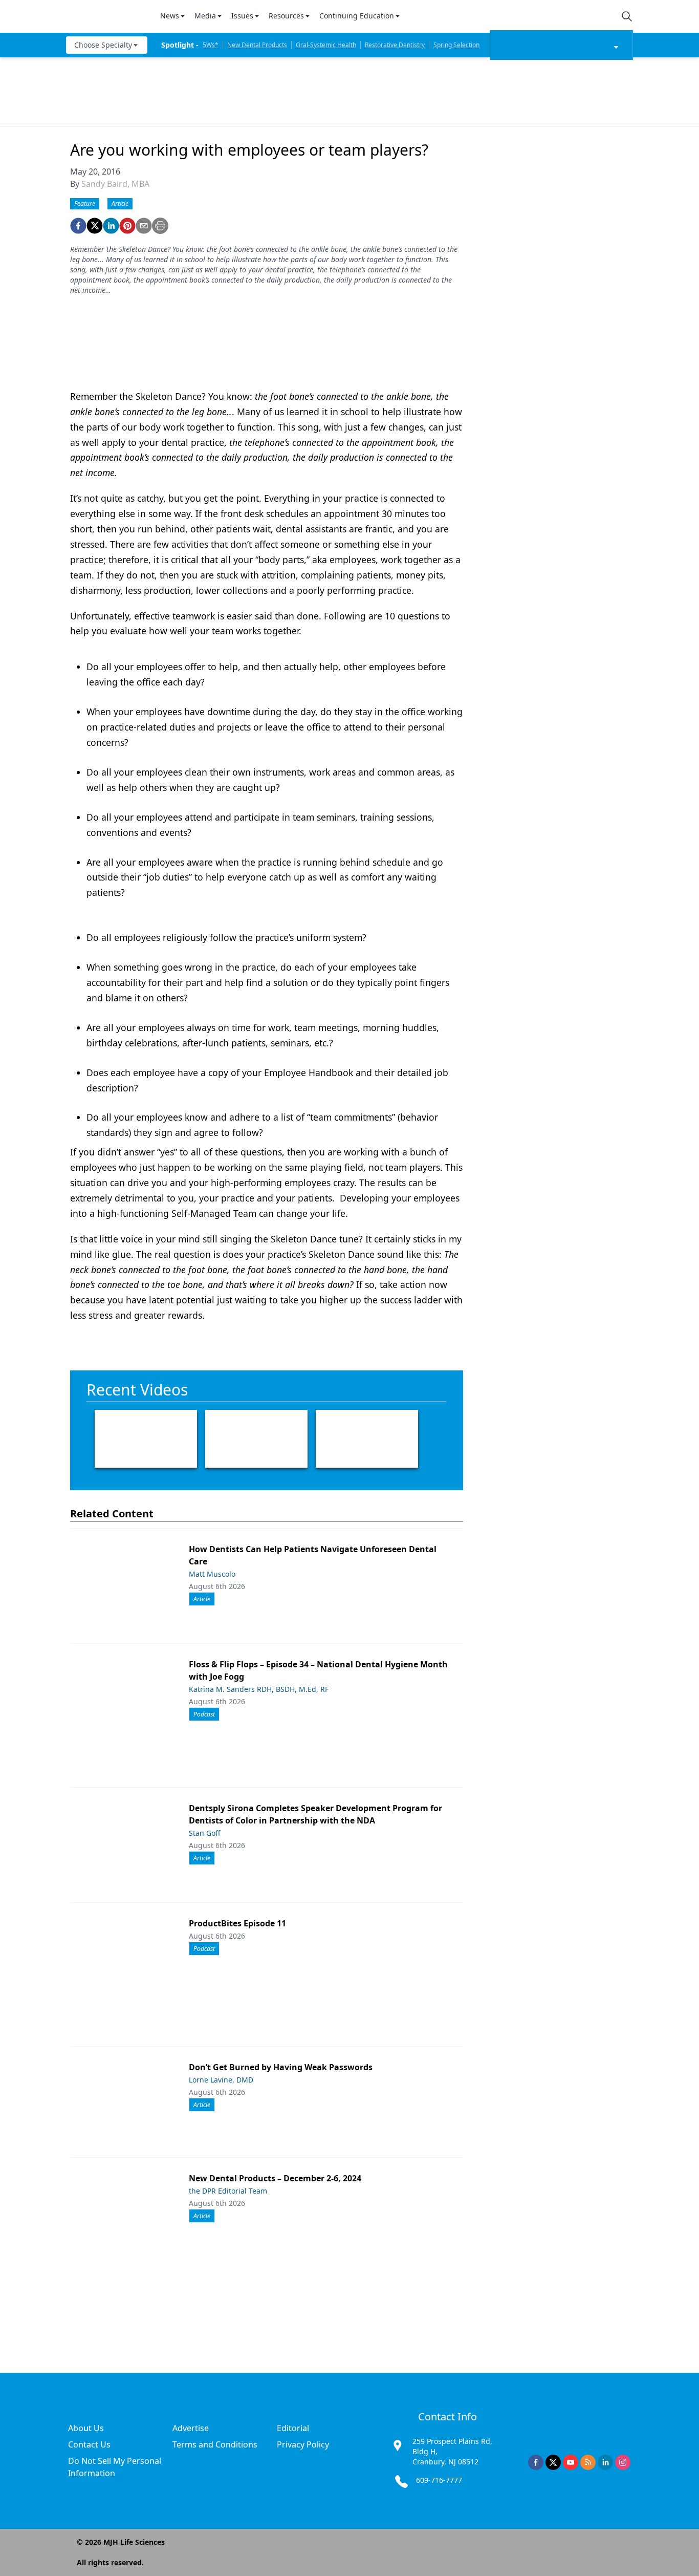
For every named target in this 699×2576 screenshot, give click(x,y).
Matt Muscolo (212, 1574)
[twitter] (95, 226)
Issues (242, 16)
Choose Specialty (103, 45)
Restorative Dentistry (395, 45)
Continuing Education (357, 16)
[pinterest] (127, 226)
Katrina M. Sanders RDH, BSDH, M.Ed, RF (259, 1689)
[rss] (588, 2462)
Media (205, 16)
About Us (86, 2428)
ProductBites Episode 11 (237, 1923)
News (170, 16)
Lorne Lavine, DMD (221, 2080)
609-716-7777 (439, 2480)
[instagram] (623, 2462)
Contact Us (89, 2444)
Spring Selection (456, 45)
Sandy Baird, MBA (115, 184)
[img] (107, 16)
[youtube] (571, 2462)
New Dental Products (257, 45)
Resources (286, 16)
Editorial (293, 2428)
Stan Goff (205, 1833)
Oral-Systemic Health (326, 45)
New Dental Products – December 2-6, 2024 (275, 2178)
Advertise (191, 2428)
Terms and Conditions (215, 2444)
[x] (553, 2462)
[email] (144, 226)
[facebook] (78, 226)
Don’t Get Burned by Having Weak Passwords (281, 2067)
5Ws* (211, 45)
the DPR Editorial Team (228, 2191)
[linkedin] (111, 226)
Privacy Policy (303, 2444)
